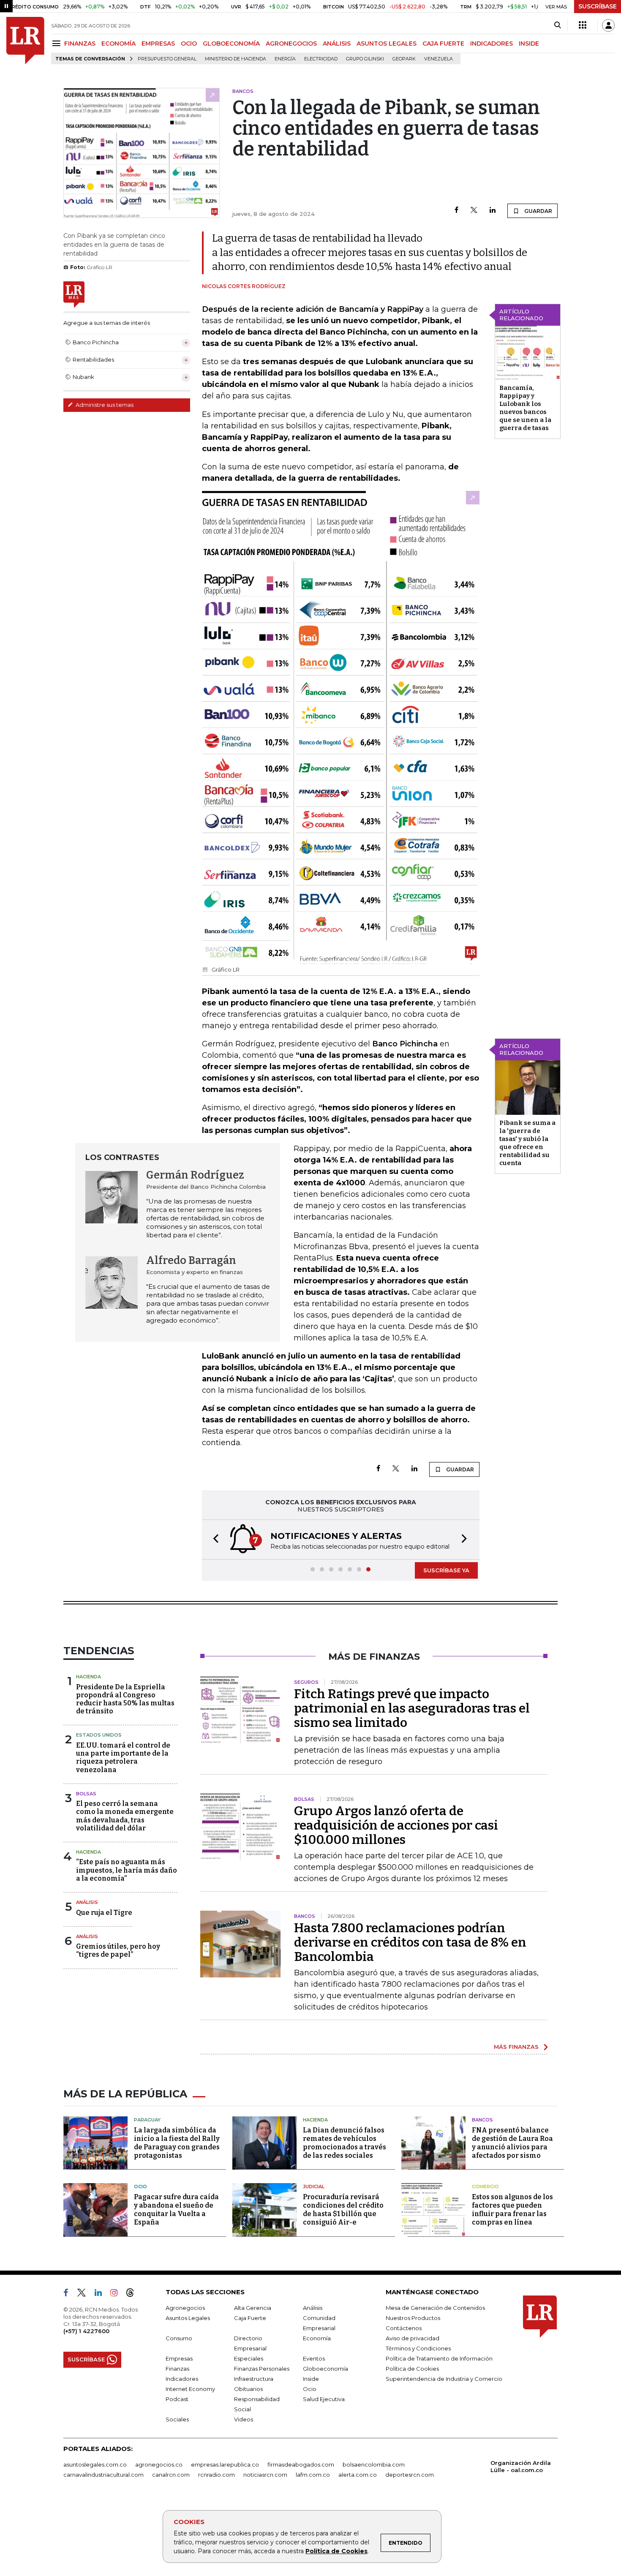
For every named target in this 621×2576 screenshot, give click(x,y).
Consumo (179, 2338)
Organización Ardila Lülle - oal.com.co (521, 2466)
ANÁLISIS (337, 44)
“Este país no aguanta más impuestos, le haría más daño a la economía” (127, 1870)
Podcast (177, 2399)
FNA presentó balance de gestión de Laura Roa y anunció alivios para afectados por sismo (512, 2143)
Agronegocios (185, 2308)
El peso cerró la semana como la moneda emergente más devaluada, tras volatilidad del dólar (125, 1816)
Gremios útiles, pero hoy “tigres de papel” (118, 1950)
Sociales (177, 2419)
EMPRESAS (158, 44)
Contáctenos (404, 2328)
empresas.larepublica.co (225, 2464)
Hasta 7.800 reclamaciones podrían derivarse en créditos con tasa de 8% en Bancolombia (410, 1942)
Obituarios (248, 2389)
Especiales (249, 2358)
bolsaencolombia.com (374, 2464)
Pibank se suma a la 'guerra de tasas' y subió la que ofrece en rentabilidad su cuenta (527, 1143)
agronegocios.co (159, 2464)
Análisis (87, 1902)
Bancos (482, 2120)
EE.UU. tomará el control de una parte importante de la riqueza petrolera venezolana (123, 1758)
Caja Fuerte (250, 2318)
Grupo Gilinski (365, 59)
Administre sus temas (104, 405)
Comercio (485, 2187)
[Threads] (133, 2294)
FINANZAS (80, 44)
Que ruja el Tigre (104, 1913)
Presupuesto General (167, 59)
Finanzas (177, 2369)
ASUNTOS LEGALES (387, 44)
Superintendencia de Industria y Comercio (444, 2379)
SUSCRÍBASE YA (446, 1570)
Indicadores (182, 2379)
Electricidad (321, 59)
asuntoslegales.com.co (95, 2464)
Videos (244, 2419)
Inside (311, 2379)
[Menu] (58, 43)
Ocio (140, 2187)
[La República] (25, 41)
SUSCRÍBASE (598, 6)
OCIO (189, 44)
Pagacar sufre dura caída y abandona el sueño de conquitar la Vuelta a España (176, 2210)
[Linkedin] (493, 211)
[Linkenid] (102, 2294)
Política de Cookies (336, 2551)
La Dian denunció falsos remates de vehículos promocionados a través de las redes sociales (345, 2143)
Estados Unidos (99, 1735)
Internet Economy (190, 2389)
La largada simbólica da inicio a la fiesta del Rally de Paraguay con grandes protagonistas (177, 2143)
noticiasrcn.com (265, 2475)
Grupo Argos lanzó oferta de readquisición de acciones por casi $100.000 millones (396, 1825)
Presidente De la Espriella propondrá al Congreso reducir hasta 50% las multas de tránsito (125, 1699)
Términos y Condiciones (418, 2348)
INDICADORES (492, 44)
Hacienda (89, 1677)
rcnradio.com (217, 2475)
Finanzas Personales (262, 2369)
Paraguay (147, 2120)
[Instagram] (117, 2294)
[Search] (557, 25)
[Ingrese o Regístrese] (608, 25)
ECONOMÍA (118, 44)
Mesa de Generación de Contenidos (435, 2308)
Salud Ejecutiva (324, 2399)
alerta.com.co (358, 2475)
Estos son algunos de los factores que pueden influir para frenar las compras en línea (512, 2210)
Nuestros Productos (413, 2318)
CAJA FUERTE (443, 44)
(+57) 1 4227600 (86, 2331)
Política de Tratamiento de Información (439, 2358)
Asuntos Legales (188, 2318)
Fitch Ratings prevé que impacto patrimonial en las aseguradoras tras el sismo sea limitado (412, 1708)
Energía (285, 59)
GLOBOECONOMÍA (231, 44)
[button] (213, 1540)
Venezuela (439, 59)
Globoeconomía (325, 2369)
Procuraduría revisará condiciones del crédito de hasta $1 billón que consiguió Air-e (343, 2210)
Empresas (179, 2358)
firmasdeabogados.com (301, 2464)
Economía (317, 2338)
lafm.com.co (313, 2475)
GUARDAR (538, 211)
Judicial (314, 2187)
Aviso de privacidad (413, 2338)
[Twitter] (474, 211)
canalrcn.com (171, 2475)
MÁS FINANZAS (516, 2047)
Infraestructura (254, 2379)
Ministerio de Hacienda (236, 59)
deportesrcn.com (410, 2475)
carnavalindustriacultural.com (103, 2475)
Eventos (314, 2358)
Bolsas (86, 1794)
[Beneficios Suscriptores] (583, 25)
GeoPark (404, 59)
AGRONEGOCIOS (291, 44)
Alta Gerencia (253, 2308)
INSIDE (529, 44)
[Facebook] (456, 211)
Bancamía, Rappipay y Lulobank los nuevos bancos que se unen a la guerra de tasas (525, 408)
